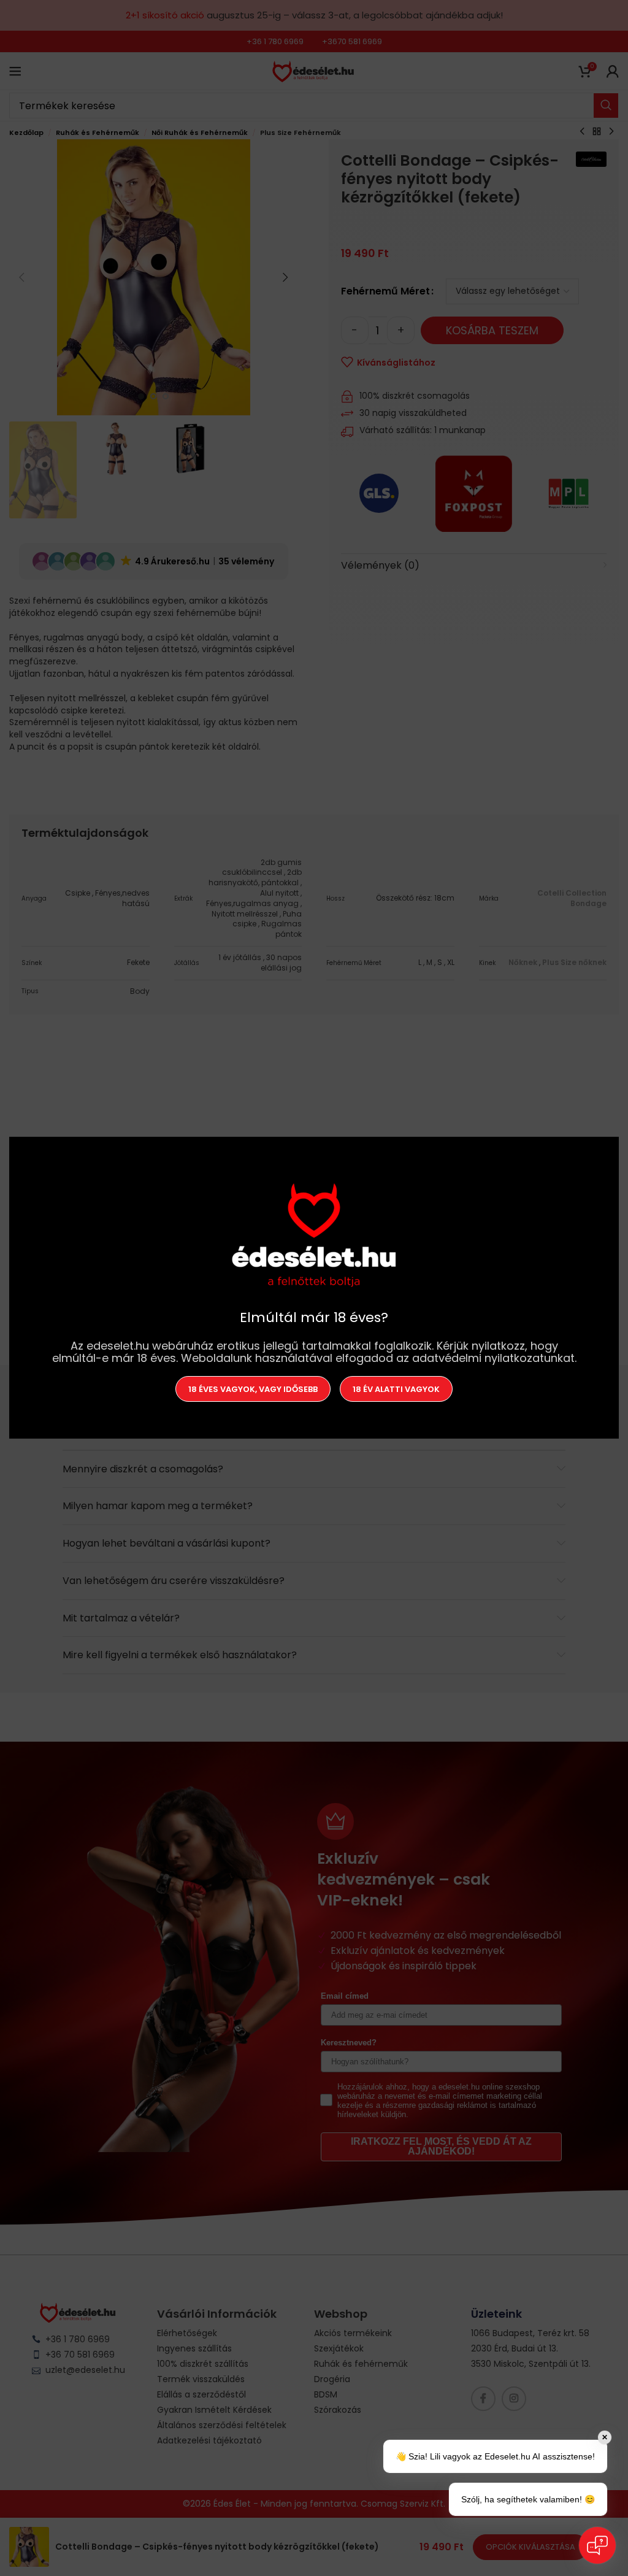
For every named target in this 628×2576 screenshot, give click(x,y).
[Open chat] (597, 2545)
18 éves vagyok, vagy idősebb (253, 1389)
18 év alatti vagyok (396, 1389)
